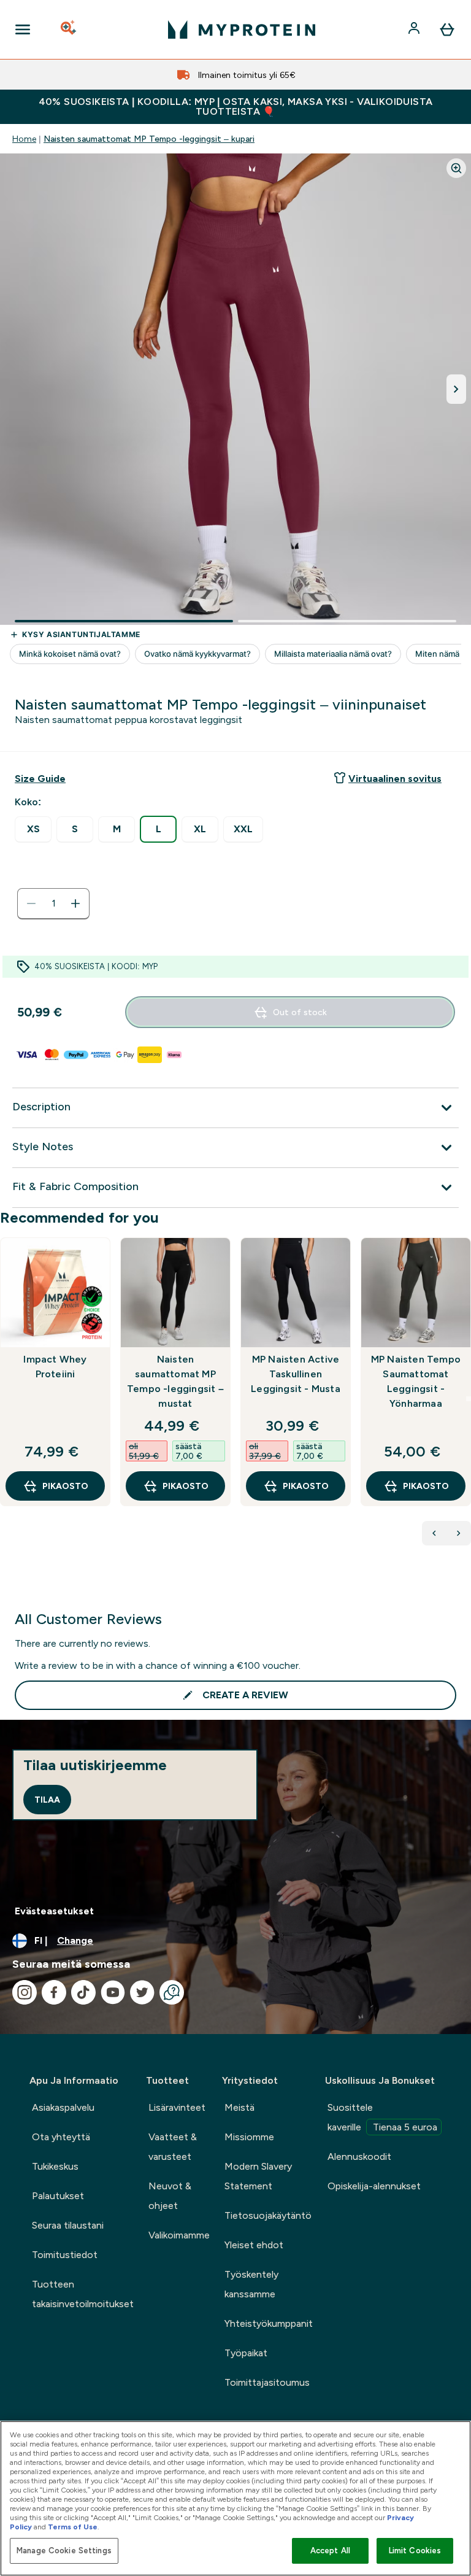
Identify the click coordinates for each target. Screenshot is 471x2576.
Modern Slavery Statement (258, 2176)
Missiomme (249, 2137)
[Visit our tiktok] (83, 1992)
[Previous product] (434, 1533)
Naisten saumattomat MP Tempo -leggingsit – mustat (175, 1381)
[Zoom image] (456, 168)
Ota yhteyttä (61, 2137)
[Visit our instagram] (25, 1992)
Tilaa (47, 1800)
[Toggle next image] (456, 389)
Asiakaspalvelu (63, 2107)
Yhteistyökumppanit (269, 2323)
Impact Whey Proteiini (55, 1367)
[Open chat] (172, 1992)
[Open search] (69, 29)
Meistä (239, 2107)
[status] (53, 903)
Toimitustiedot (65, 2255)
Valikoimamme (179, 2235)
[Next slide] (469, 1399)
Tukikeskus (55, 2166)
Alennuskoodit (359, 2156)
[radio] (33, 830)
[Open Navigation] (23, 29)
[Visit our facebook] (54, 1992)
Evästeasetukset (54, 1911)
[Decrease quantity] (31, 903)
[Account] (415, 29)
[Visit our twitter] (142, 1992)
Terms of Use (73, 2527)
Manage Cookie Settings (64, 2551)
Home (24, 139)
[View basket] (447, 29)
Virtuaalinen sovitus (395, 779)
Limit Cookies (415, 2551)
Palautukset (58, 2196)
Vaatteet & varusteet (173, 2147)
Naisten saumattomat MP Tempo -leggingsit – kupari (149, 139)
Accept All (330, 2551)
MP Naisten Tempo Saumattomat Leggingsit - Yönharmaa (416, 1381)
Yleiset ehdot (254, 2245)
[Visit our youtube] (113, 1992)
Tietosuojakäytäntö (268, 2215)
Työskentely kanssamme (251, 2284)
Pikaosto (65, 1486)
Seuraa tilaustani (68, 2225)
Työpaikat (246, 2353)
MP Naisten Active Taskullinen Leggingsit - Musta (296, 1374)
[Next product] (459, 1533)
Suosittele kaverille (382, 2117)
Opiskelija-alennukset (374, 2186)
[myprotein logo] (242, 29)
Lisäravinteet (177, 2107)
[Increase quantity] (75, 903)
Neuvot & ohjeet (170, 2196)
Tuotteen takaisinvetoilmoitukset (83, 2294)
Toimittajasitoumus (267, 2382)
